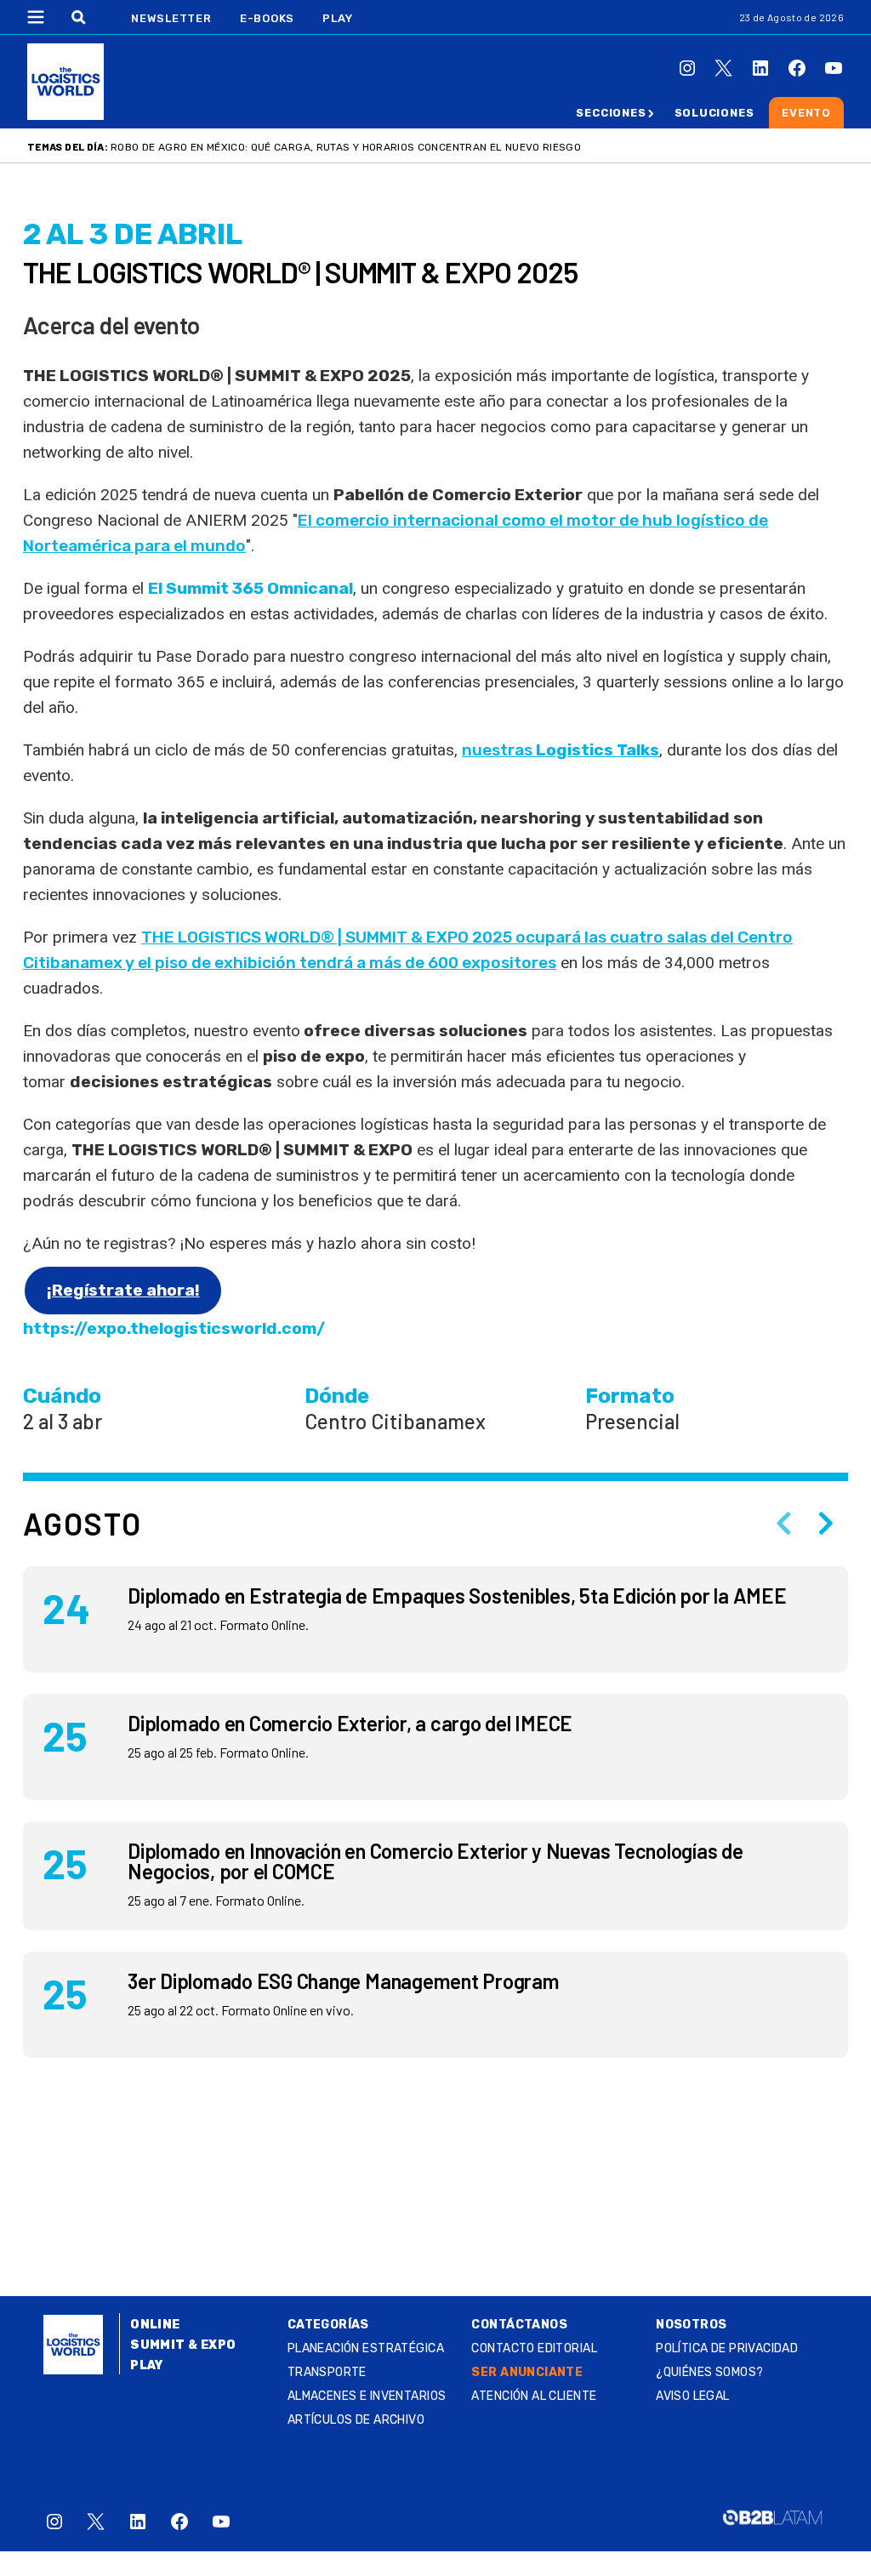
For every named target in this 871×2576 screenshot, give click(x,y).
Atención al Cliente (534, 2396)
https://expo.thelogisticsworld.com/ (174, 1328)
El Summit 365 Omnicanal (250, 588)
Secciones (611, 113)
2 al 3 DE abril (133, 234)
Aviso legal (693, 2396)
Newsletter (171, 18)
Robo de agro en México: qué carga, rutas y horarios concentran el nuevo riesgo (346, 147)
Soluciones (714, 113)
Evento (806, 113)
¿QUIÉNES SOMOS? (709, 2372)
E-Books (267, 18)
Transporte (327, 2372)
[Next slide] (826, 1524)
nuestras (561, 750)
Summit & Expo (183, 2345)
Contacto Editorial (534, 2348)
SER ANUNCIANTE (527, 2372)
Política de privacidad (727, 2348)
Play (337, 18)
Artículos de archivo (356, 2420)
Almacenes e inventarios (367, 2396)
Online (155, 2325)
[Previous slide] (783, 1524)
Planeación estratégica (366, 2348)
